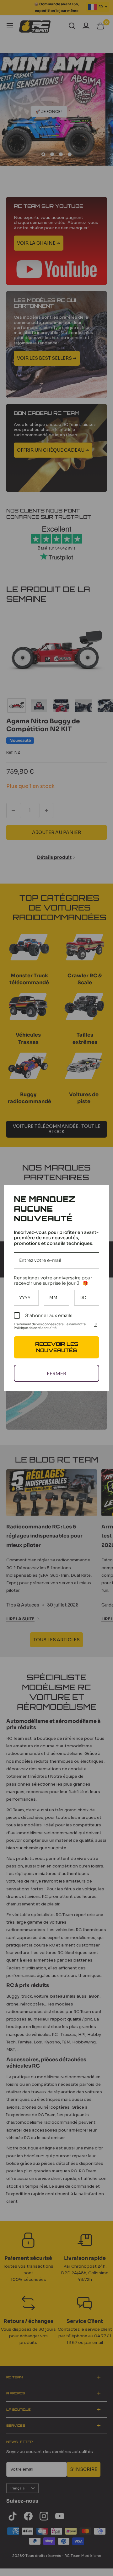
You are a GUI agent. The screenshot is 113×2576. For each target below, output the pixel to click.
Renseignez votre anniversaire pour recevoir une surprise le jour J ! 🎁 (53, 1280)
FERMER (56, 1373)
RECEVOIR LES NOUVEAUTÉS (57, 1347)
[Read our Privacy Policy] (95, 1325)
